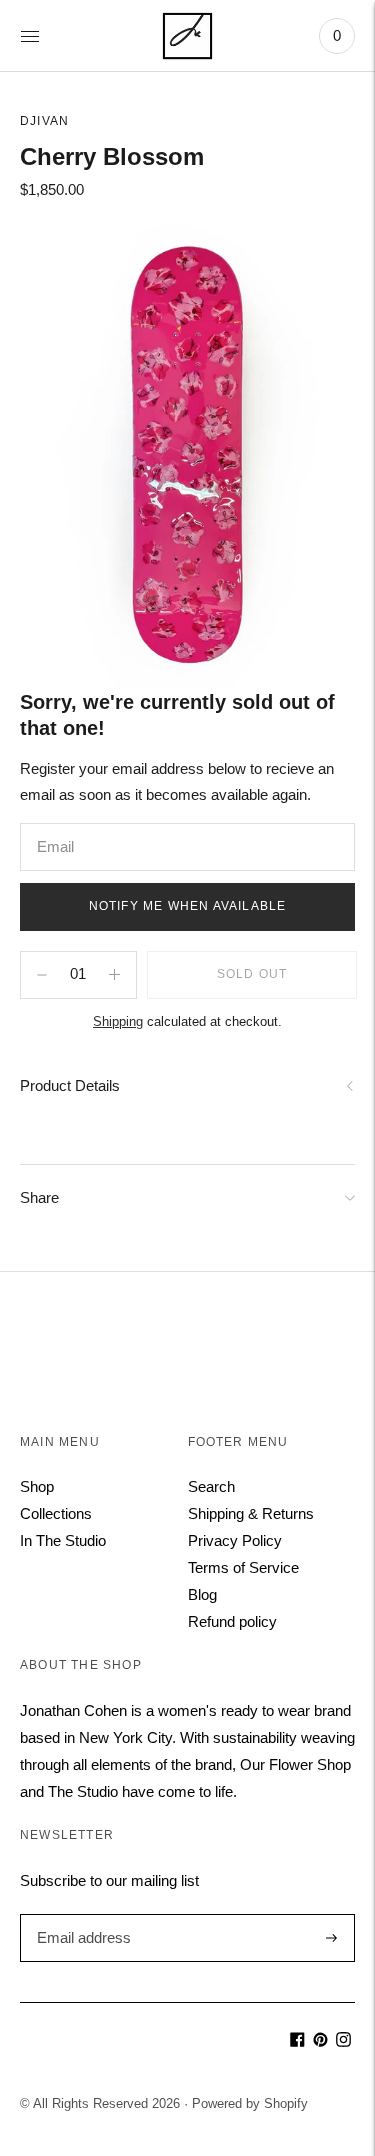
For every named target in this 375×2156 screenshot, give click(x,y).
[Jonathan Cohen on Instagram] (343, 2041)
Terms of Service (243, 1567)
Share (39, 1197)
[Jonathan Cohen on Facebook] (297, 2041)
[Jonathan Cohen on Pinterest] (320, 2041)
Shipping (118, 1021)
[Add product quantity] (42, 975)
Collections (56, 1513)
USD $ (50, 2036)
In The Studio (63, 1540)
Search (211, 1486)
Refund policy (232, 1621)
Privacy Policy (235, 1540)
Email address (81, 1914)
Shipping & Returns (251, 1513)
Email (56, 823)
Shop (37, 1486)
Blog (202, 1594)
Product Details (70, 1085)
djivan (44, 121)
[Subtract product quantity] (114, 975)
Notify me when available (188, 906)
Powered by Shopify (250, 2103)
